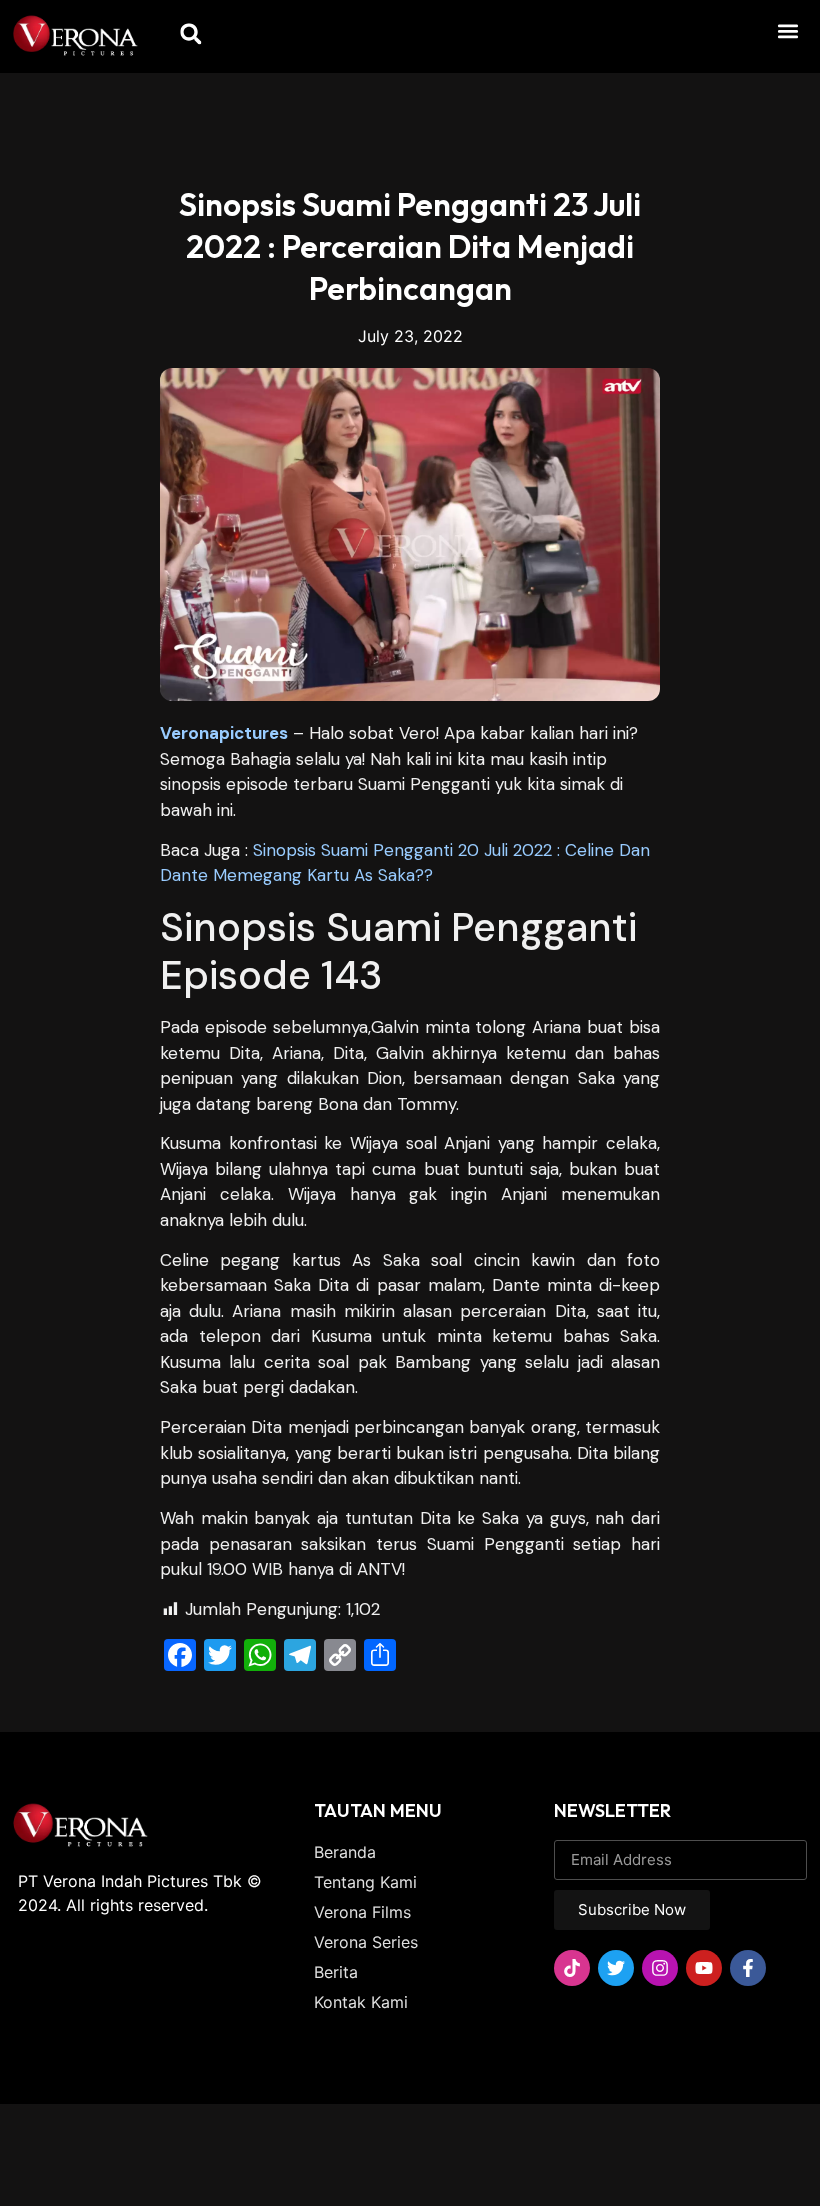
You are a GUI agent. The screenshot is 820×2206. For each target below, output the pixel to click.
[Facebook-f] (748, 1968)
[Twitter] (616, 1968)
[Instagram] (660, 1968)
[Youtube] (704, 1968)
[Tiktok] (572, 1968)
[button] (788, 30)
